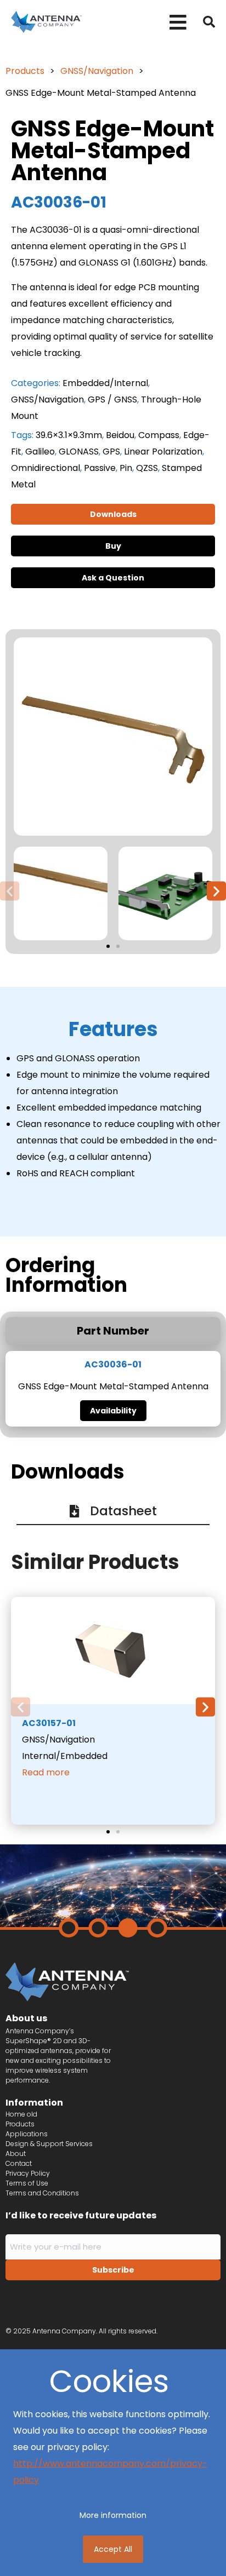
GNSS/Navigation (97, 71)
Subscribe (113, 2270)
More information (113, 2515)
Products (25, 71)
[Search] (209, 22)
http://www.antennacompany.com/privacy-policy (110, 2472)
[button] (178, 22)
